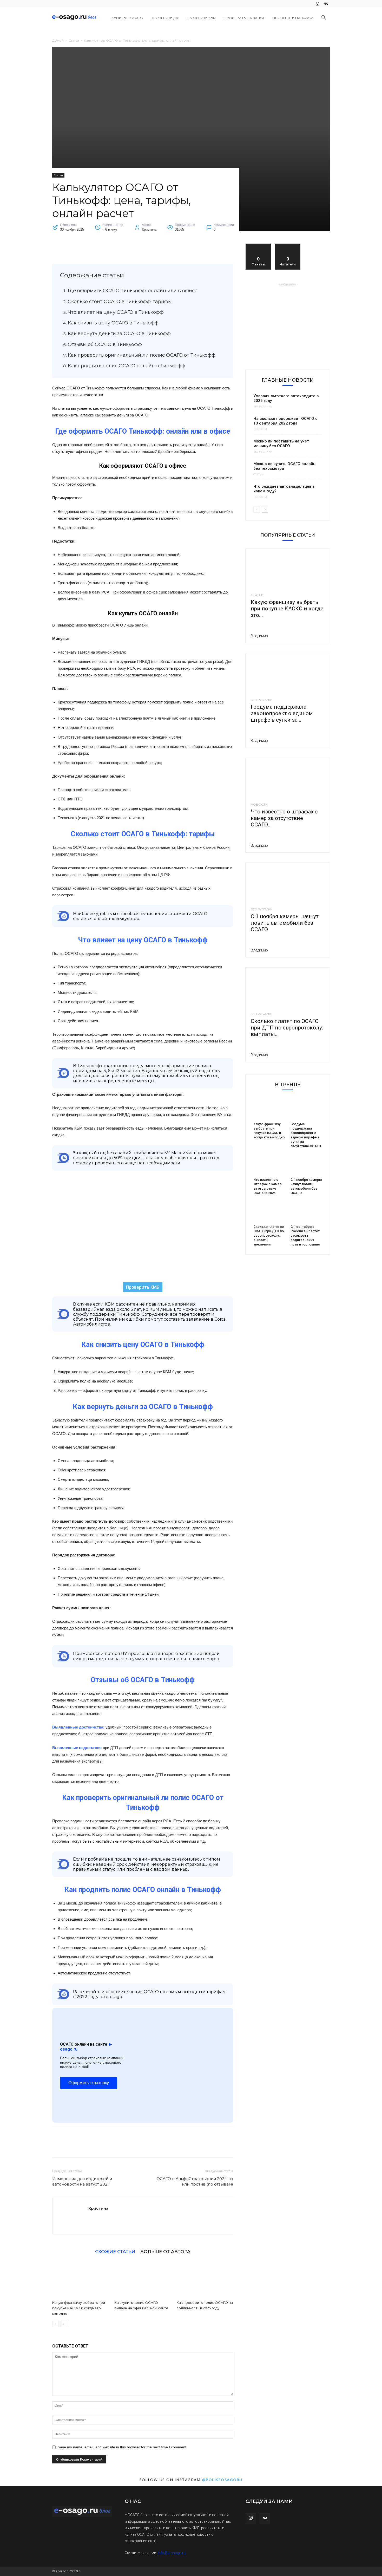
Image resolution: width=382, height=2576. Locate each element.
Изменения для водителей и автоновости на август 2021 (82, 2181)
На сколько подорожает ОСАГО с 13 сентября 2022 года (285, 421)
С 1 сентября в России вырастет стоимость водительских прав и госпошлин (305, 1235)
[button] (324, 18)
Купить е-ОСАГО (127, 18)
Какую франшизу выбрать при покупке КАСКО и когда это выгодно (79, 2308)
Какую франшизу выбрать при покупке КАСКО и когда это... (287, 609)
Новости (260, 429)
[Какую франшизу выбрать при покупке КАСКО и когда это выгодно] (81, 2279)
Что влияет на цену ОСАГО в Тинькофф (116, 312)
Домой (58, 40)
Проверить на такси (293, 18)
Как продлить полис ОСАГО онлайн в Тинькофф (127, 366)
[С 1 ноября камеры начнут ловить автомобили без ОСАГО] (288, 884)
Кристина (98, 2208)
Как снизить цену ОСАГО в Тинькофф (113, 323)
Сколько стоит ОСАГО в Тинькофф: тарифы (120, 302)
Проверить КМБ (143, 1287)
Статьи (74, 40)
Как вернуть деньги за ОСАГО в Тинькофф (119, 334)
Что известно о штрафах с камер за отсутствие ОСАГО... (284, 818)
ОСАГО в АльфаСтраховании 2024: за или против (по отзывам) (195, 2181)
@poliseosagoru (222, 2480)
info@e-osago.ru (172, 2553)
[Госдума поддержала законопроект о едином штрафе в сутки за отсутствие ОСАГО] (288, 674)
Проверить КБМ (201, 18)
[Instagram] (317, 4)
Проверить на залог (244, 18)
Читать (288, 246)
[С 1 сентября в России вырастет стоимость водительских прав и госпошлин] (306, 1212)
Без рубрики (263, 407)
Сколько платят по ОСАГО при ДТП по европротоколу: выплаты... (287, 1028)
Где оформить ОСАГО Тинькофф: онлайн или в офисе (133, 291)
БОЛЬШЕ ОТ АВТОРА (165, 2251)
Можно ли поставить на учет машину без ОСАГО (281, 444)
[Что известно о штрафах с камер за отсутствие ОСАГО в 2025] (288, 779)
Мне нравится (258, 246)
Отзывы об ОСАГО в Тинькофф (105, 344)
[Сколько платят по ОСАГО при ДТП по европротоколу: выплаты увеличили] (288, 988)
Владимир (259, 636)
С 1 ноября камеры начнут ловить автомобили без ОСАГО (285, 923)
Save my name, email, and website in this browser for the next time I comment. (123, 2447)
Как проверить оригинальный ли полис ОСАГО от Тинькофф (142, 355)
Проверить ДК (164, 18)
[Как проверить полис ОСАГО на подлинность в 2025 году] (205, 2279)
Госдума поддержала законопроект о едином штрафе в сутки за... (282, 713)
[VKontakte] (326, 4)
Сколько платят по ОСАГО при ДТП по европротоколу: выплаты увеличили (269, 1235)
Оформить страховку (89, 2083)
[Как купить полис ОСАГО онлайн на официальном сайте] (143, 2279)
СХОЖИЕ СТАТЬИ (115, 2251)
